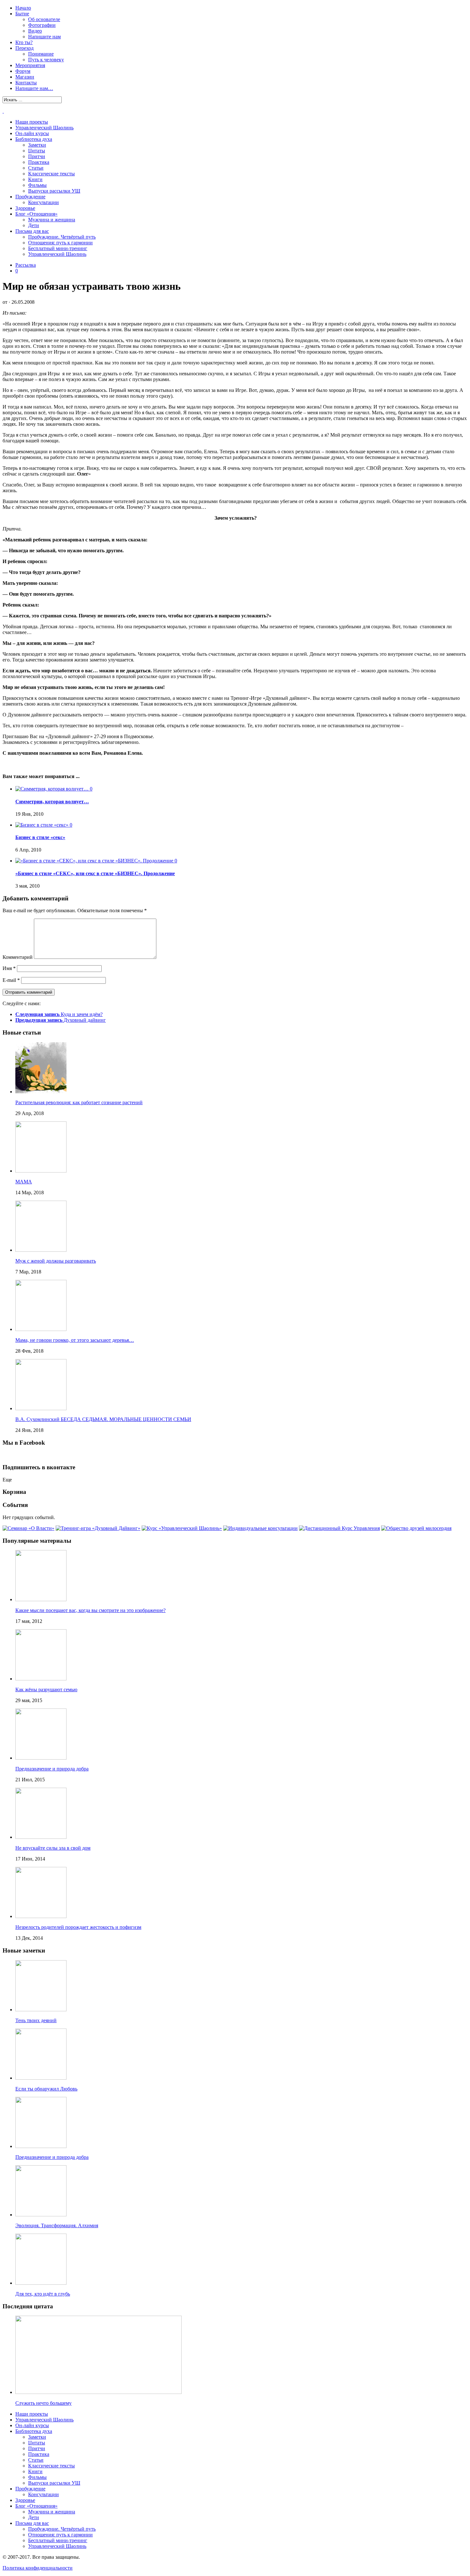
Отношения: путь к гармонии (60, 243)
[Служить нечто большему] (98, 2392)
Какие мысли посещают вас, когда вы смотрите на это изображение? (90, 1610)
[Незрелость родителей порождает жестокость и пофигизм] (41, 1916)
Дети (34, 225)
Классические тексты (51, 174)
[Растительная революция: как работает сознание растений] (41, 1092)
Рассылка (26, 265)
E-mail (11, 980)
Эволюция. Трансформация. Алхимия (57, 2225)
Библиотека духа (34, 139)
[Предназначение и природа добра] (41, 1758)
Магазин (25, 77)
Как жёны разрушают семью (46, 1689)
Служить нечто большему (43, 2403)
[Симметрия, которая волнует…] (53, 789)
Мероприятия (30, 65)
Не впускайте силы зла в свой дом (53, 1848)
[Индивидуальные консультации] (260, 1528)
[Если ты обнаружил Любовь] (41, 2078)
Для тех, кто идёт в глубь (43, 2294)
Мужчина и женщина (52, 220)
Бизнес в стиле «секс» (40, 837)
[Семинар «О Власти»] (28, 1528)
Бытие (22, 14)
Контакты (26, 83)
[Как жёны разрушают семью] (41, 1679)
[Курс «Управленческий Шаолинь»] (182, 1528)
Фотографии (42, 25)
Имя (9, 968)
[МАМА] (41, 1171)
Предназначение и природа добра (52, 1769)
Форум (23, 71)
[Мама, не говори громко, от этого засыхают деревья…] (41, 1329)
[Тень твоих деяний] (41, 2010)
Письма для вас (32, 231)
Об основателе (44, 19)
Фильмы (37, 185)
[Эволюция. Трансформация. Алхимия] (41, 2215)
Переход (24, 48)
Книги (35, 179)
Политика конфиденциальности (38, 2568)
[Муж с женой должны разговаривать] (41, 1250)
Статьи (36, 168)
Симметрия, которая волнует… (52, 802)
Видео (35, 31)
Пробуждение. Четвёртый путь (62, 237)
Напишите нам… (34, 88)
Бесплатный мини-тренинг (58, 248)
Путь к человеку (46, 60)
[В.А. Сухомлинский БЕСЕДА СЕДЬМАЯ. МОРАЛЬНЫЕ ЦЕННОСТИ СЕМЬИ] (41, 1408)
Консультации (43, 202)
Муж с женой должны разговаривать (56, 1261)
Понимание (41, 54)
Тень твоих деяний (36, 2020)
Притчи (37, 156)
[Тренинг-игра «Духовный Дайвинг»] (98, 1528)
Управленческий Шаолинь (44, 128)
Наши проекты (32, 122)
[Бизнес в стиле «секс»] (43, 825)
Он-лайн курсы (32, 133)
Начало (23, 8)
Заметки (37, 145)
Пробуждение (30, 197)
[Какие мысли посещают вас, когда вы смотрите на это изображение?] (41, 1599)
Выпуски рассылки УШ (54, 191)
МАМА (24, 1182)
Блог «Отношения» (36, 214)
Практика (39, 162)
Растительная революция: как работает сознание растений (79, 1102)
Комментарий (18, 957)
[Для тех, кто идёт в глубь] (41, 2283)
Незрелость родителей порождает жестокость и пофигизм (78, 1927)
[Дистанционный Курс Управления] (339, 1528)
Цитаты (37, 151)
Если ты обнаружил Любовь (46, 2089)
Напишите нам (44, 37)
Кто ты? (24, 42)
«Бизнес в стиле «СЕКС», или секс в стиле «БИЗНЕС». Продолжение (95, 873)
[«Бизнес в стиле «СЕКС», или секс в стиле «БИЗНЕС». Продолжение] (95, 861)
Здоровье (25, 208)
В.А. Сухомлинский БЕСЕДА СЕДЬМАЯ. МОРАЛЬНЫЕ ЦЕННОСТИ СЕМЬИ (103, 1419)
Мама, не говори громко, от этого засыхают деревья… (75, 1340)
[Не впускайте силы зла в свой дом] (41, 1837)
